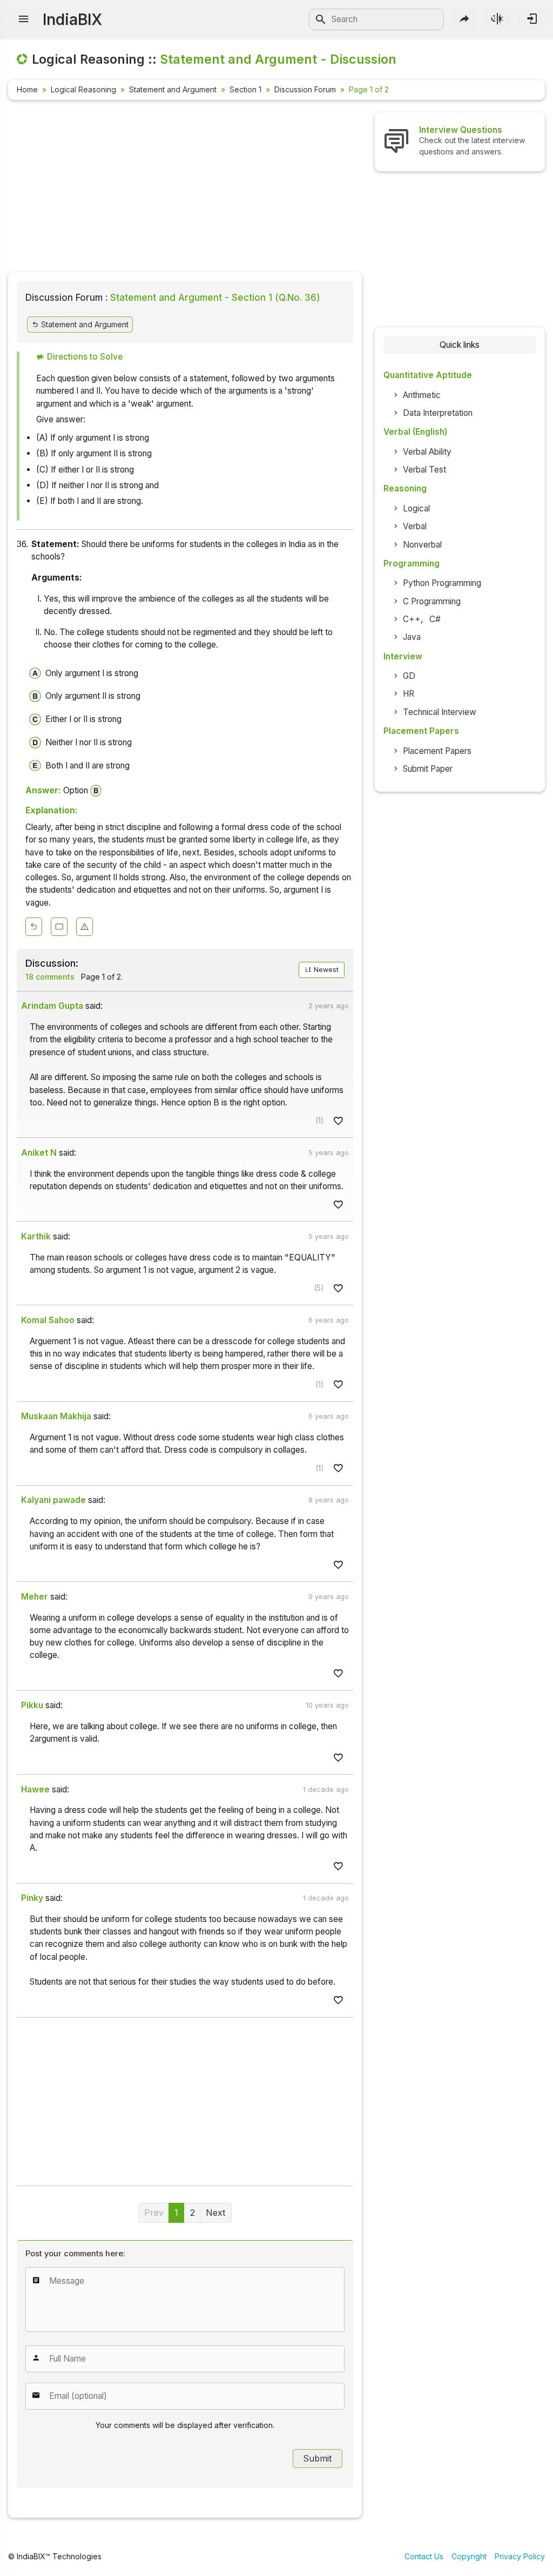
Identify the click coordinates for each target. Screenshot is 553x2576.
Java (412, 637)
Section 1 (245, 89)
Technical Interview (440, 712)
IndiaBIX (72, 19)
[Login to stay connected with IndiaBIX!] (531, 19)
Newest (325, 970)
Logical (416, 508)
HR (409, 694)
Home (27, 89)
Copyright (469, 2556)
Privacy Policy (520, 2556)
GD (409, 676)
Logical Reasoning (83, 89)
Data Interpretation (438, 413)
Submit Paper (428, 769)
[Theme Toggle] (498, 19)
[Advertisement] (185, 188)
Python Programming (442, 583)
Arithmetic (422, 395)
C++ (412, 619)
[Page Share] (464, 19)
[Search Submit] (321, 19)
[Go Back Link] (34, 927)
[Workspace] (59, 927)
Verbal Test (424, 470)
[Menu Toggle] (23, 19)
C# (435, 619)
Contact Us (424, 2556)
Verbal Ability (427, 452)
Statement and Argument (173, 89)
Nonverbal (422, 545)
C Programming (432, 601)
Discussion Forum (305, 89)
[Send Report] (85, 927)
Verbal (415, 526)
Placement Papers (437, 751)
